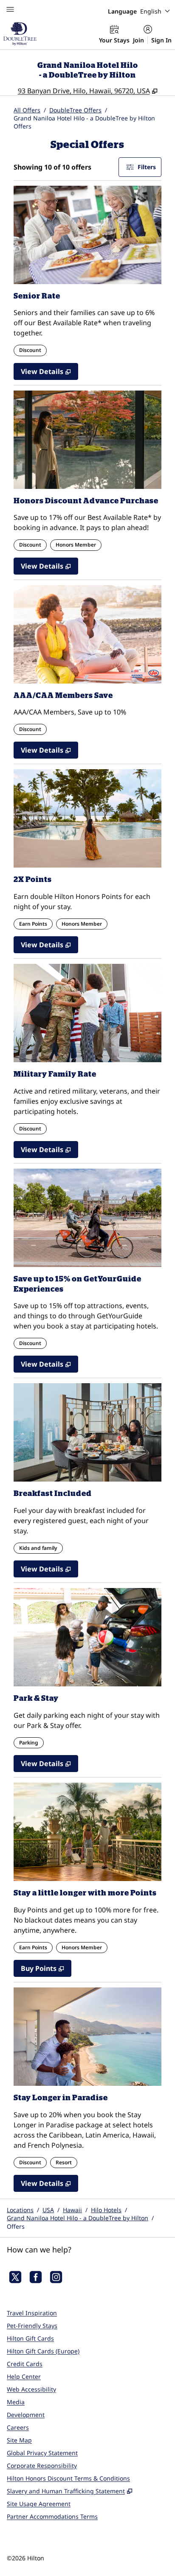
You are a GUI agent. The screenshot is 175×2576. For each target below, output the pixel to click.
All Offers (27, 110)
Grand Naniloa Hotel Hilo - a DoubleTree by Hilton (78, 2218)
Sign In (161, 40)
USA (48, 2210)
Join (138, 40)
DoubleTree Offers (75, 110)
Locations (20, 2210)
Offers (16, 2226)
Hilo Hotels (106, 2210)
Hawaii (72, 2210)
